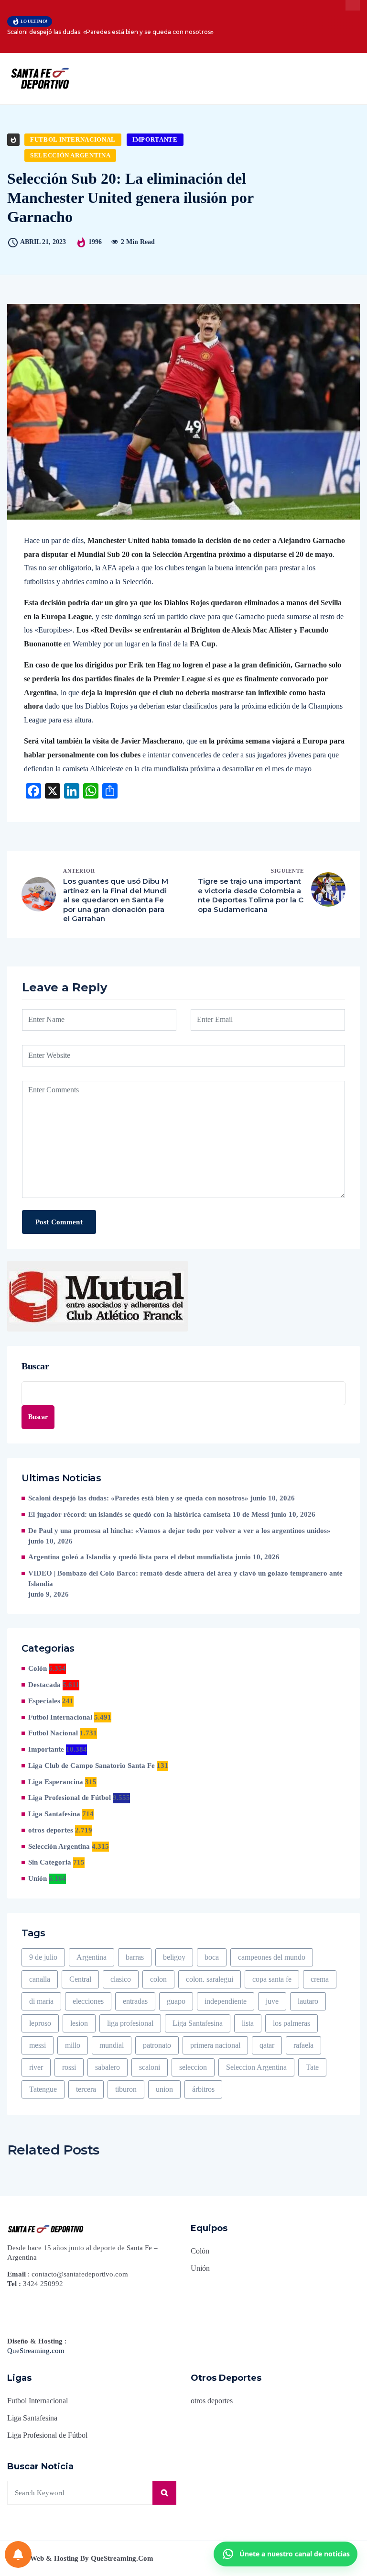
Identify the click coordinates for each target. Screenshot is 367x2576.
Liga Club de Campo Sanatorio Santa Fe (92, 1765)
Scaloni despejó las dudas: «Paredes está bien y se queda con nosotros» (110, 32)
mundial (112, 2045)
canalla (40, 1979)
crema (320, 1979)
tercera (86, 2089)
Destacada (44, 1685)
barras (135, 1957)
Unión (38, 1878)
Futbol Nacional (53, 1733)
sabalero (108, 2067)
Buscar (35, 1366)
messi (38, 2045)
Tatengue (43, 2089)
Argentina (92, 1957)
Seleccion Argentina (256, 2067)
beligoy (174, 1957)
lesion (79, 2023)
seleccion (193, 2067)
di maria (41, 2001)
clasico (121, 1979)
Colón (38, 1668)
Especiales (44, 1701)
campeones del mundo (272, 1957)
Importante (155, 139)
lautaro (308, 2001)
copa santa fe (272, 1979)
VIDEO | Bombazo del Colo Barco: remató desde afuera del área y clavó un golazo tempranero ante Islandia (185, 1578)
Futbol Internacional (73, 139)
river (36, 2067)
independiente (226, 2001)
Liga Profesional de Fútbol (70, 1798)
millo (73, 2045)
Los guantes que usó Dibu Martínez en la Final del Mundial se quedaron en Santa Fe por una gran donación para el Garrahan (116, 900)
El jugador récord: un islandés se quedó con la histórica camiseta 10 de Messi (149, 1514)
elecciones (88, 2001)
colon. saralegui (210, 1979)
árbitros (203, 2089)
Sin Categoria (50, 1862)
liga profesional (130, 2023)
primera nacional (215, 2045)
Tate (312, 2067)
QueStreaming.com (36, 2351)
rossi (69, 2067)
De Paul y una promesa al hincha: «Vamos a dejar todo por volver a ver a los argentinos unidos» (179, 1531)
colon (158, 1979)
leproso (40, 2023)
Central (80, 1979)
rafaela (303, 2045)
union (164, 2089)
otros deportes (51, 1830)
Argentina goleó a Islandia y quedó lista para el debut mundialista (131, 1557)
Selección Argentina (70, 155)
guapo (176, 2001)
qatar (267, 2045)
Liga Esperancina (56, 1782)
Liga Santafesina (54, 1814)
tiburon (126, 2089)
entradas (135, 2001)
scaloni (150, 2067)
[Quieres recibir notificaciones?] (18, 2554)
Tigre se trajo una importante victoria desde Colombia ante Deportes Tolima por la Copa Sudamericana (251, 895)
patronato (157, 2045)
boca (212, 1957)
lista (248, 2023)
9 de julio (43, 1957)
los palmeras (291, 2023)
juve (272, 2001)
